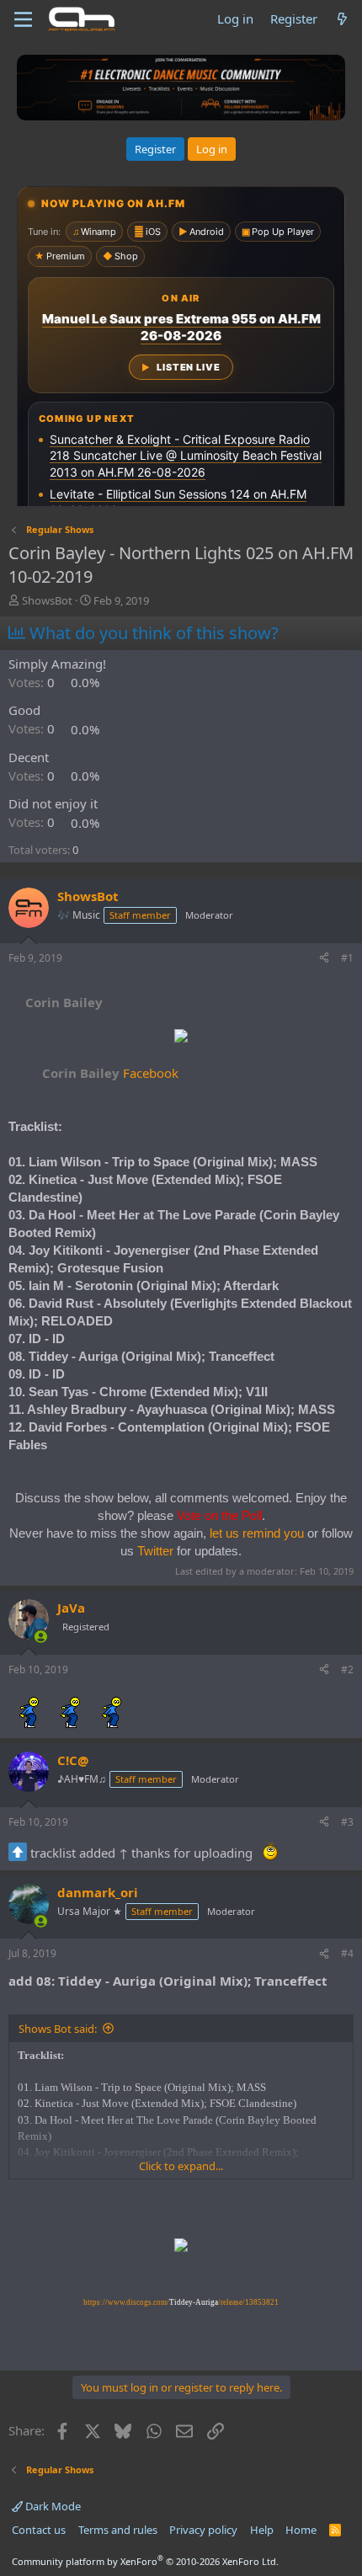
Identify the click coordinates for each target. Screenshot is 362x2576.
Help (262, 2530)
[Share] (324, 959)
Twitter (155, 1551)
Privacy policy (203, 2530)
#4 (347, 1953)
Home (301, 2530)
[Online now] (41, 1637)
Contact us (39, 2530)
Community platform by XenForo (145, 2561)
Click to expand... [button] (181, 2166)
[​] (181, 1038)
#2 (347, 1669)
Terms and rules (118, 2530)
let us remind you (257, 1533)
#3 (347, 1822)
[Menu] (23, 19)
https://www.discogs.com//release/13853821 (181, 2302)
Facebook (110, 1073)
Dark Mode (52, 2506)
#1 (347, 958)
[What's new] (342, 19)
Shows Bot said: (58, 2029)
